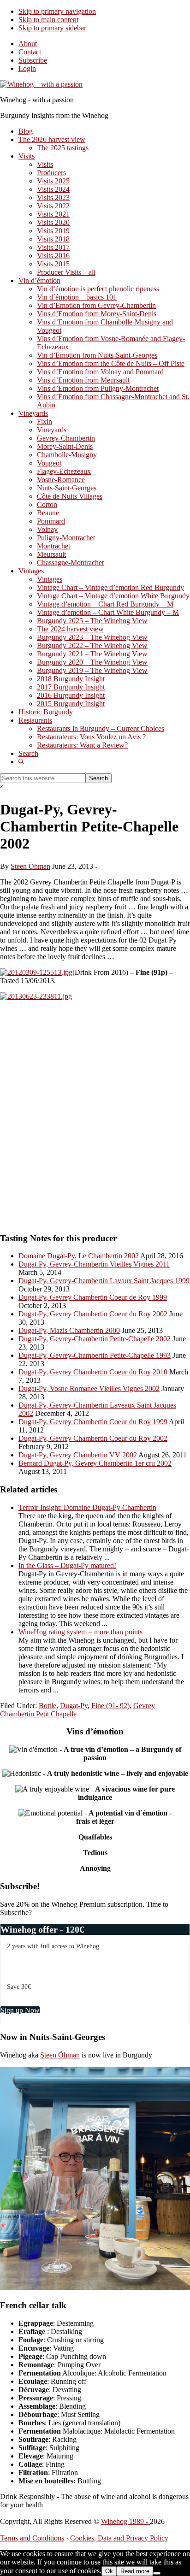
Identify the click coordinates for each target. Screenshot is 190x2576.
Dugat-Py (74, 1706)
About (28, 44)
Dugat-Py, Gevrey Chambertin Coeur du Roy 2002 (93, 1314)
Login (27, 68)
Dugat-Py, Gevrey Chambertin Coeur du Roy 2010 (93, 1372)
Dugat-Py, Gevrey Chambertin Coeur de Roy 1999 (93, 1297)
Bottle (47, 1706)
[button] (21, 762)
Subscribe (33, 60)
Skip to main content (48, 20)
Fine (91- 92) (110, 1706)
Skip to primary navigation (57, 11)
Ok (109, 2571)
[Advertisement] (95, 1120)
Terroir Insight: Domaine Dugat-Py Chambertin (87, 1507)
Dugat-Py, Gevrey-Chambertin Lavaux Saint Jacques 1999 (104, 1281)
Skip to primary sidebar (52, 28)
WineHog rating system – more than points (80, 1632)
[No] (157, 2573)
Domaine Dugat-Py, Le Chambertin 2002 (79, 1256)
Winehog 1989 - (125, 2521)
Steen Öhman (60, 2055)
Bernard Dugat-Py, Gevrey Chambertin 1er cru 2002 (95, 1463)
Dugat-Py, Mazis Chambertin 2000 (69, 1330)
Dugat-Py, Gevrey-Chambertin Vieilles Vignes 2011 (94, 1264)
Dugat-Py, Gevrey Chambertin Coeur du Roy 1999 (93, 1422)
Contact (30, 52)
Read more (135, 2571)
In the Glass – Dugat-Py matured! (67, 1565)
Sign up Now (20, 2010)
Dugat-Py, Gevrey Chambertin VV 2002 (78, 1455)
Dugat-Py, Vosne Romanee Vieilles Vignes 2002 (89, 1388)
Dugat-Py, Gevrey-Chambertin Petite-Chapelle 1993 (95, 1355)
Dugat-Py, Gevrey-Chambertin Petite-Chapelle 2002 (95, 1339)
